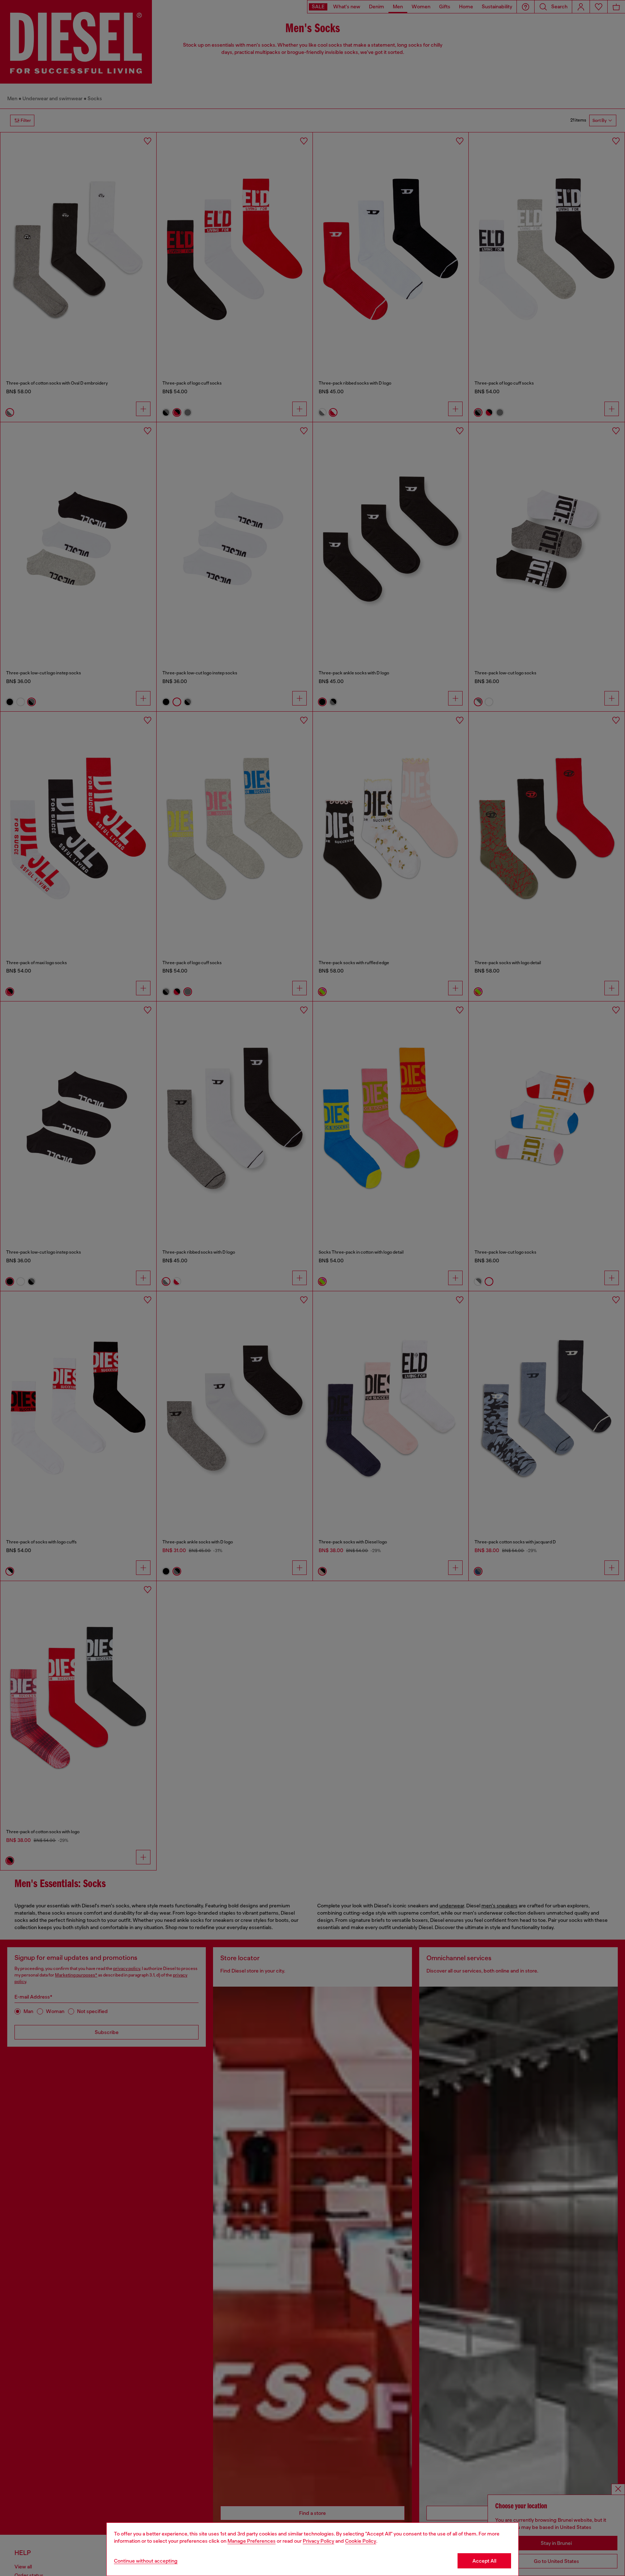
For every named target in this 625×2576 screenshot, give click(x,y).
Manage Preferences (252, 2541)
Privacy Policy (318, 2541)
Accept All (484, 2561)
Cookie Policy (361, 2541)
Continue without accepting (146, 2561)
